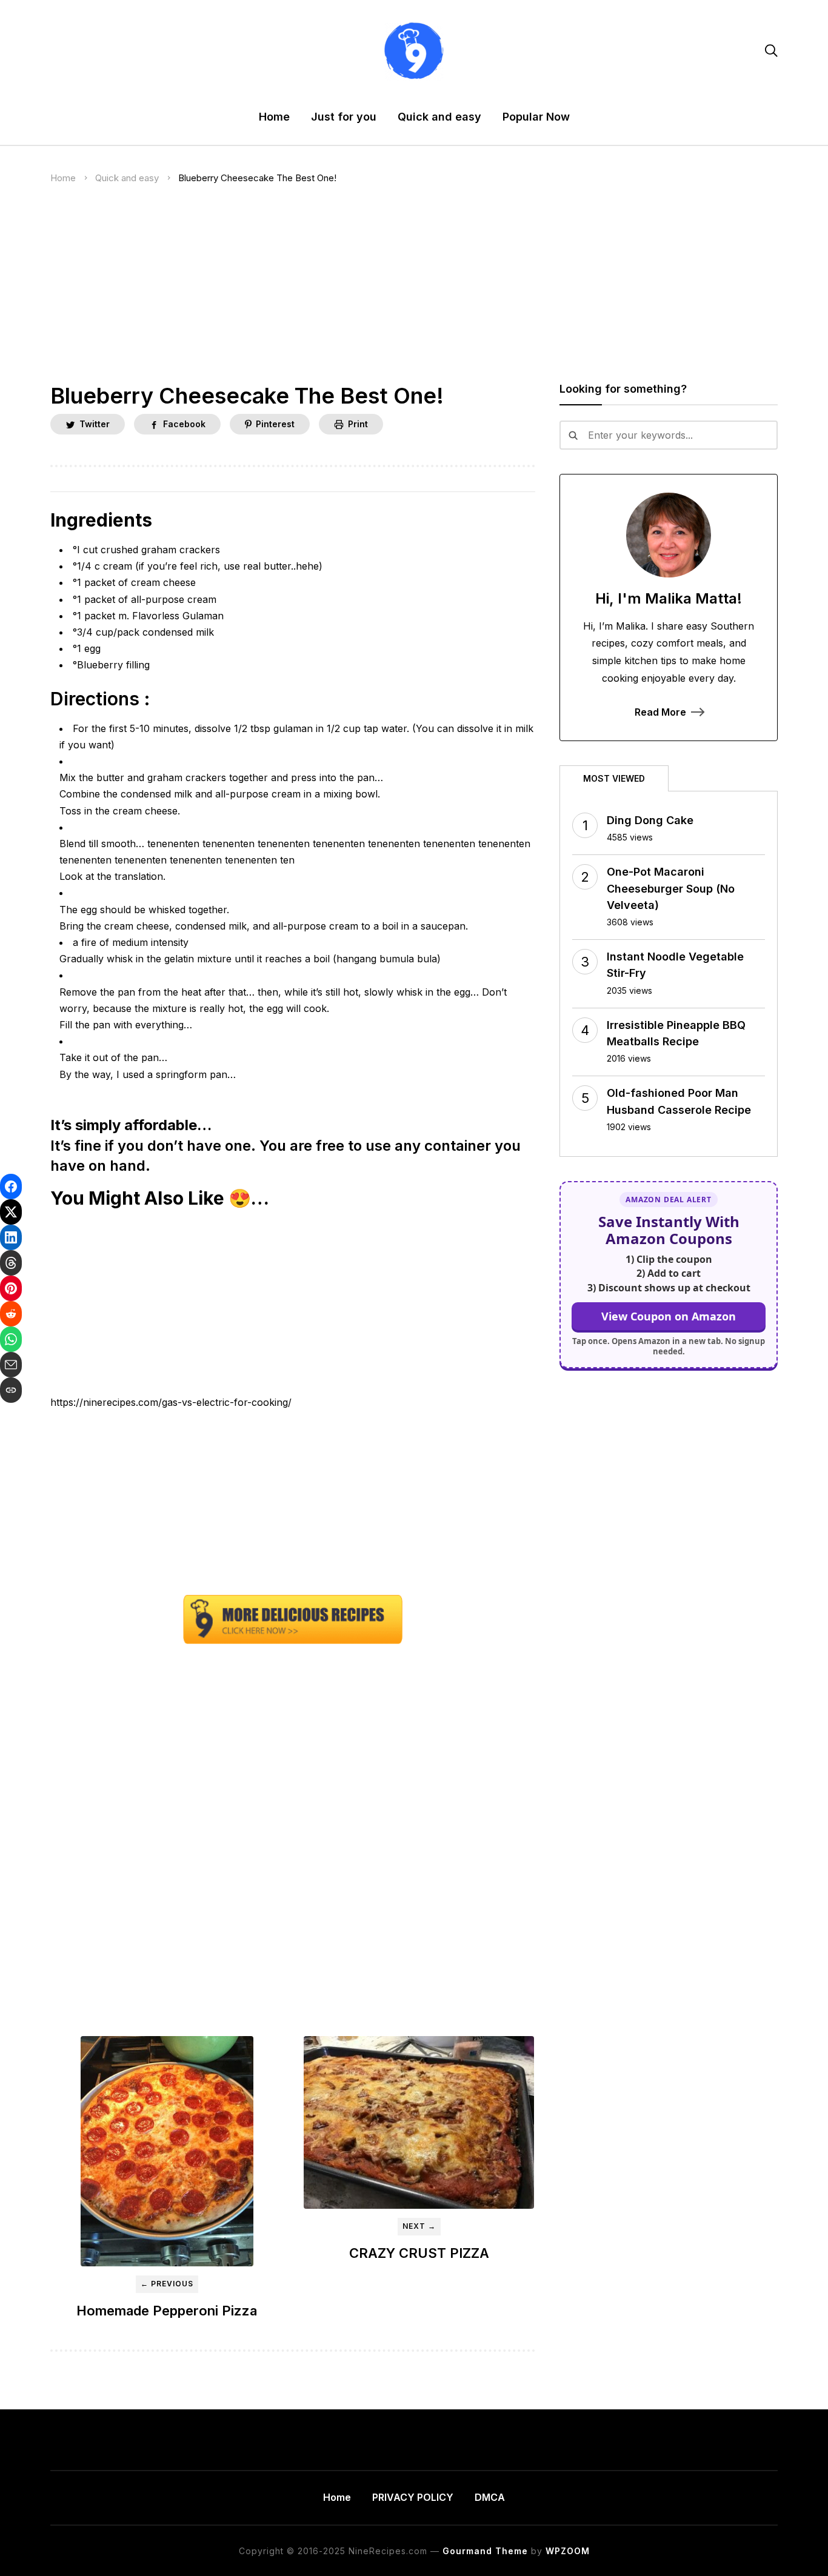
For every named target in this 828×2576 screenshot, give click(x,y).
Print (358, 424)
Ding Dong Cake (650, 820)
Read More (660, 712)
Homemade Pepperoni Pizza (167, 2311)
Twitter (95, 424)
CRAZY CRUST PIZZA (419, 2253)
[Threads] (11, 1263)
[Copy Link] (11, 1390)
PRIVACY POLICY (413, 2497)
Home (274, 117)
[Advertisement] (414, 293)
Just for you (344, 117)
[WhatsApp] (11, 1339)
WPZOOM (568, 2551)
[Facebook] (11, 1186)
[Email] (11, 1365)
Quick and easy (439, 117)
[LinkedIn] (11, 1237)
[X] (11, 1212)
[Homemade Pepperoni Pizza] (167, 2151)
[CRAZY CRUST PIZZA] (419, 2122)
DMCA (490, 2497)
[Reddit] (11, 1314)
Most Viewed (614, 778)
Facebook (184, 424)
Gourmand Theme (485, 2551)
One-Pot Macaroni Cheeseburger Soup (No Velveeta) (671, 888)
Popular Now (536, 117)
